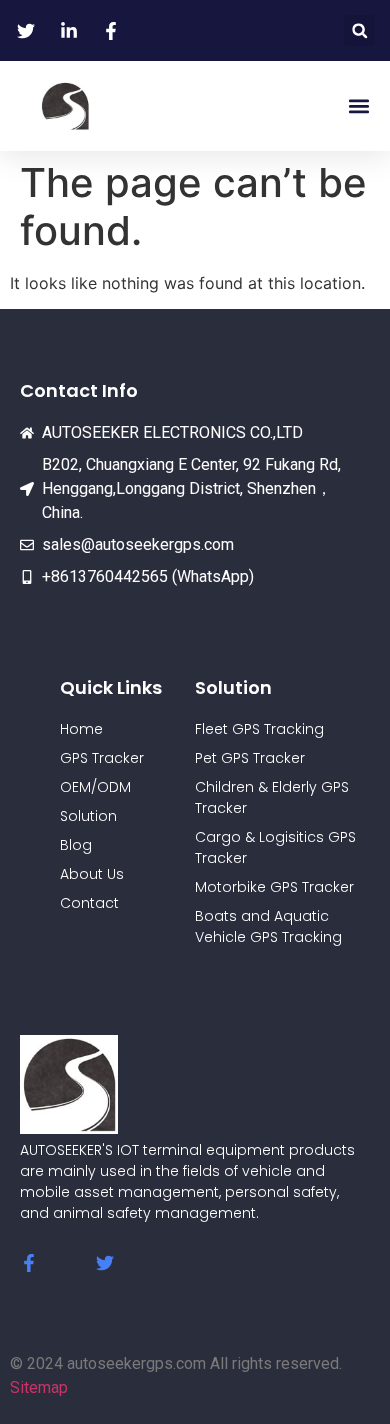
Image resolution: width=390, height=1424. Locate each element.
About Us (92, 874)
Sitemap (39, 1387)
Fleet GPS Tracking (259, 729)
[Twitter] (105, 1263)
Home (81, 729)
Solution (88, 816)
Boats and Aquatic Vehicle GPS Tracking (268, 926)
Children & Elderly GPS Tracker (272, 797)
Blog (76, 845)
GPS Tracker (102, 758)
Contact (89, 903)
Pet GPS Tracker (250, 758)
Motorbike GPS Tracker (274, 887)
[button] (359, 30)
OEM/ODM (95, 787)
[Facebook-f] (29, 1263)
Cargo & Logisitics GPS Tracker (275, 847)
